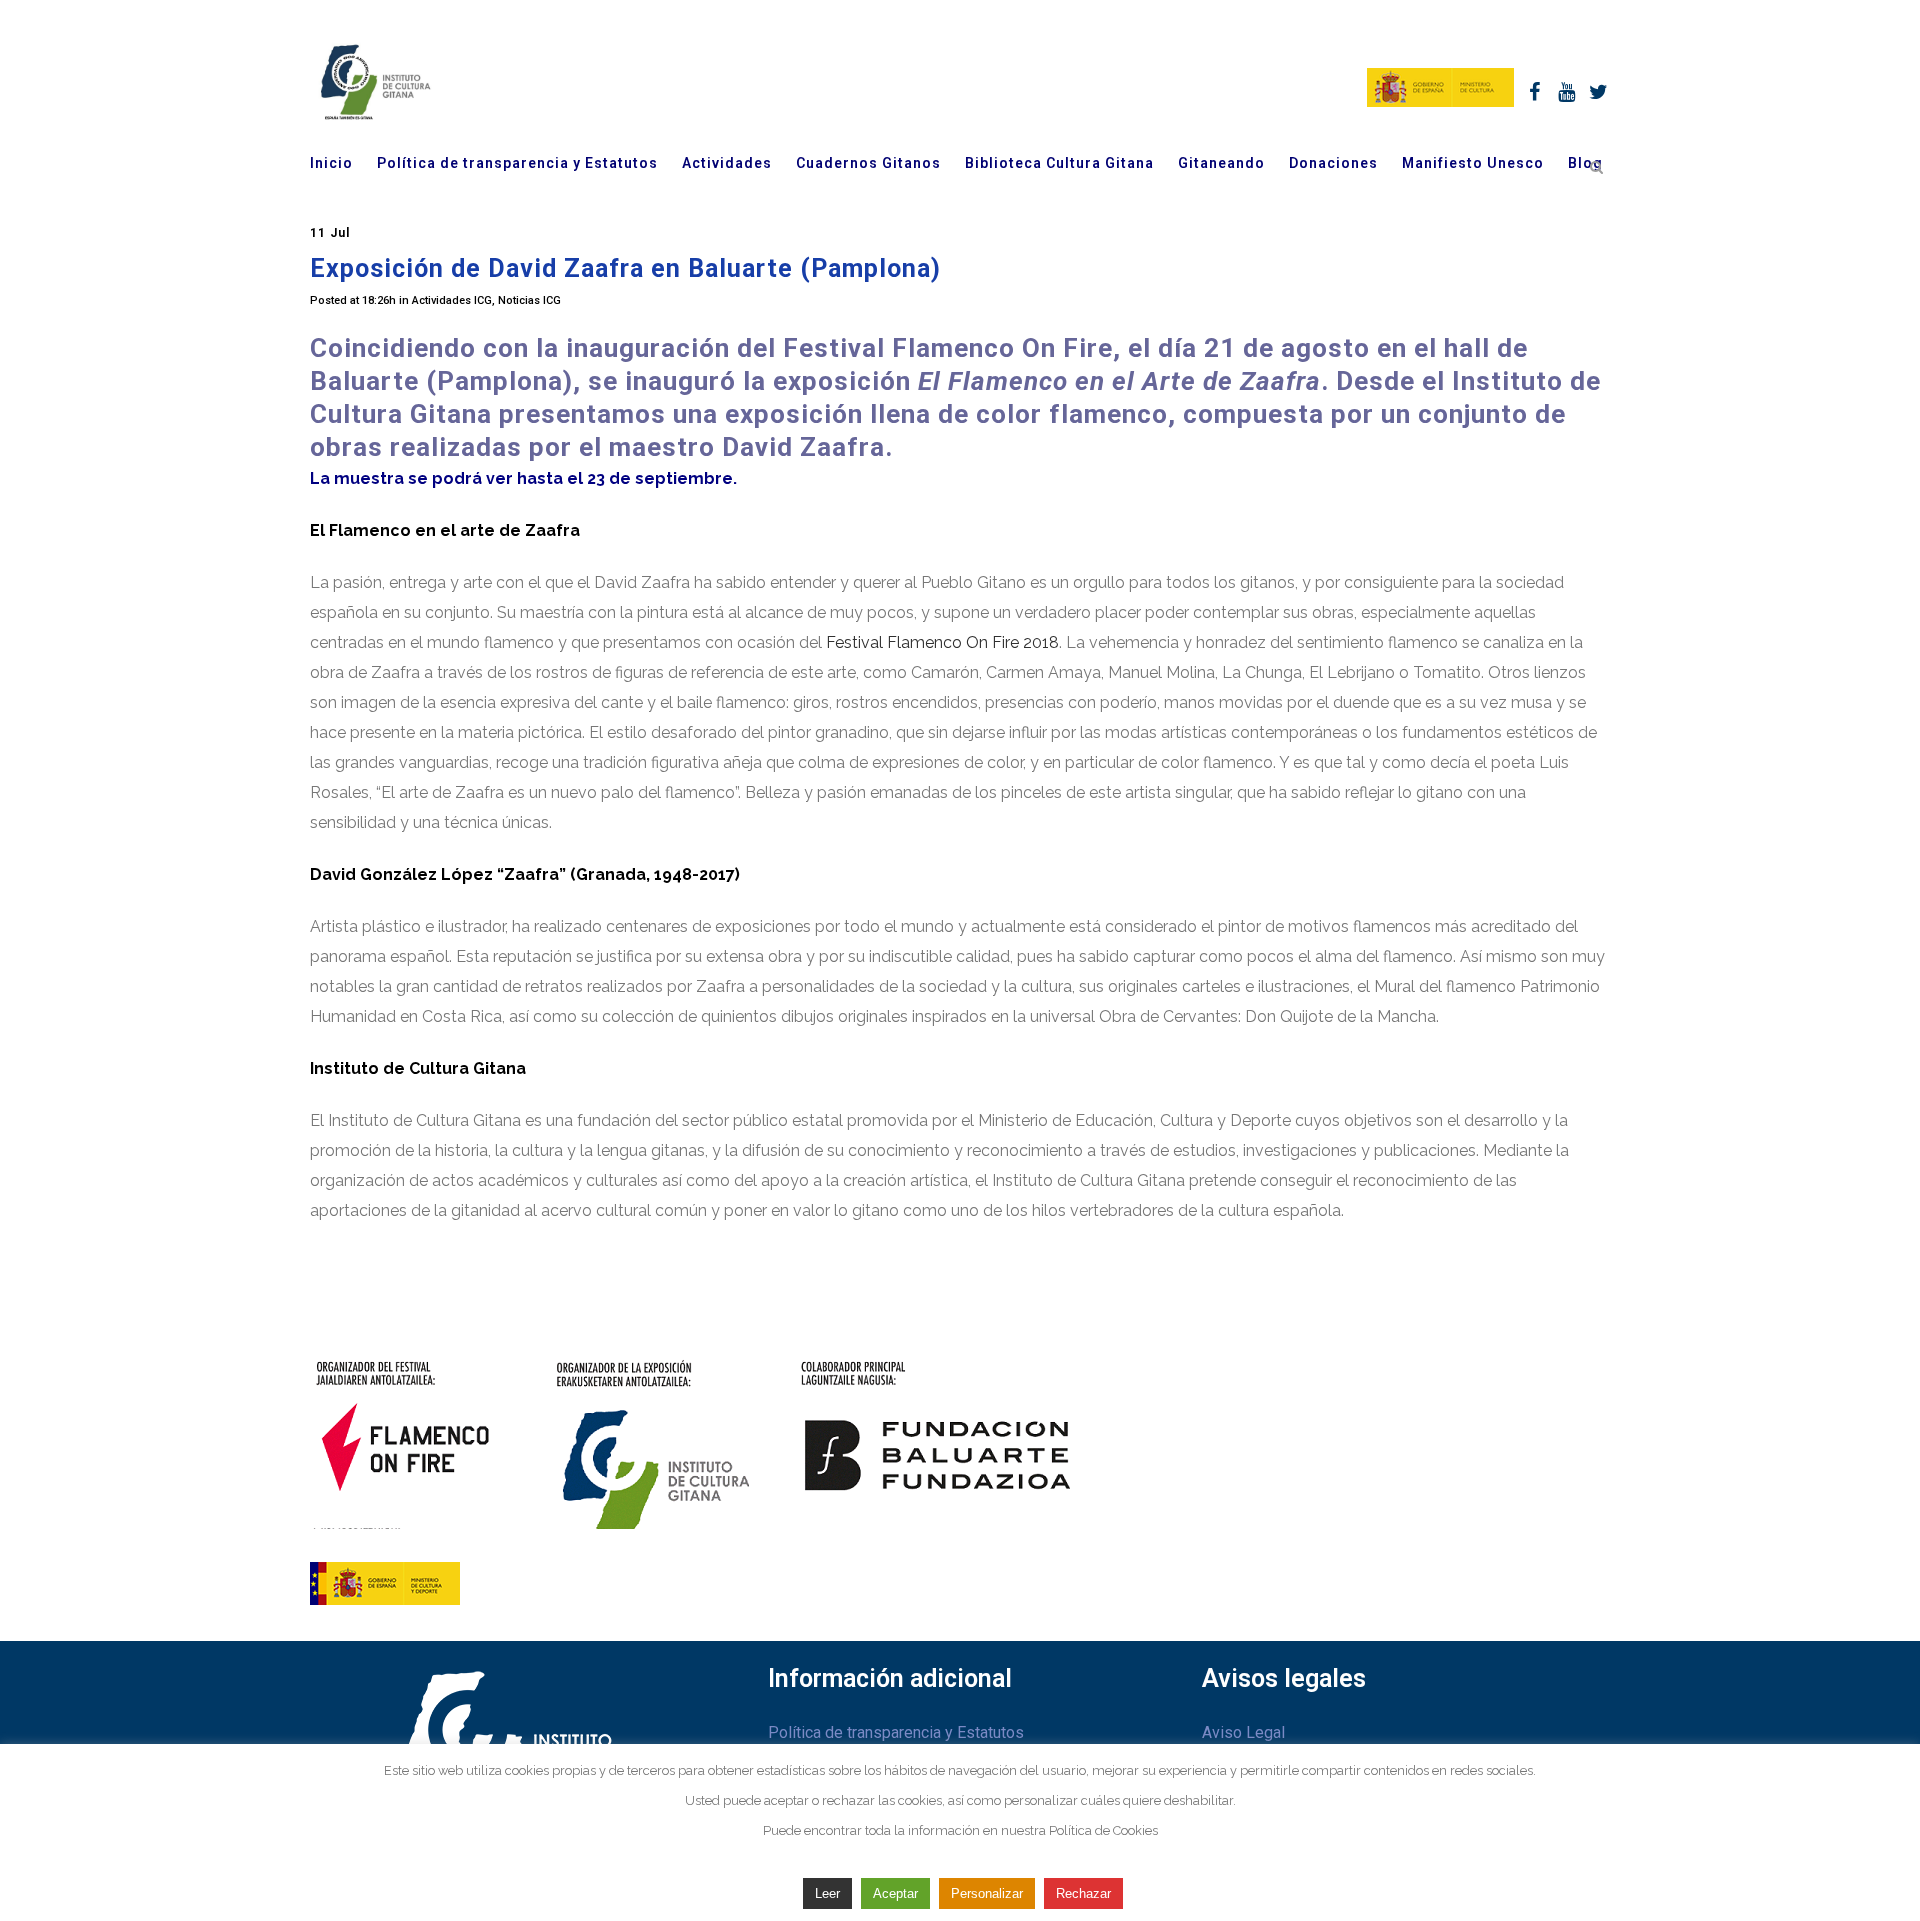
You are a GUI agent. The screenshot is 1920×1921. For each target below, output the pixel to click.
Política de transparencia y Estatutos (896, 1732)
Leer (827, 1893)
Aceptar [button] (895, 1893)
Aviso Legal (1243, 1732)
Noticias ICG (529, 300)
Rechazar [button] (1083, 1893)
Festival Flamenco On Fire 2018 (942, 642)
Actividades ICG (452, 300)
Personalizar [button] (987, 1893)
